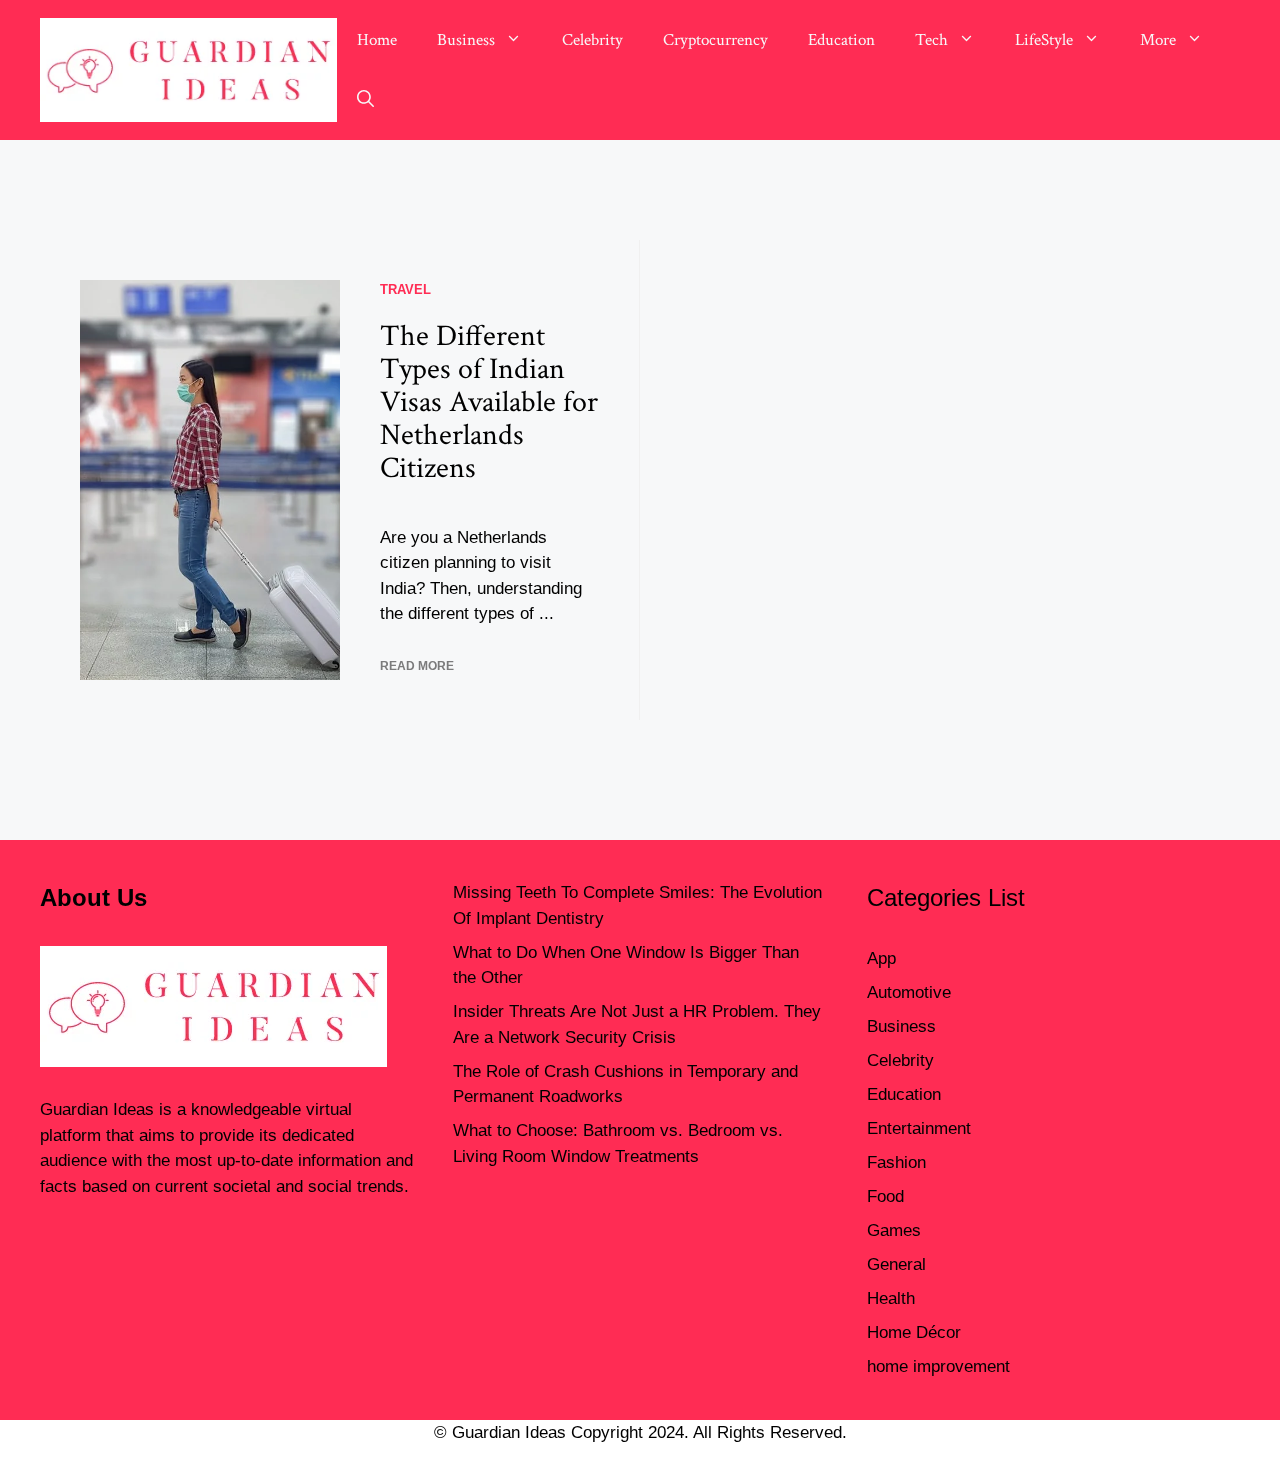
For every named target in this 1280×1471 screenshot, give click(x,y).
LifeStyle (1044, 40)
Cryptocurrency (715, 40)
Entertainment (919, 1128)
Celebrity (592, 40)
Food (885, 1196)
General (896, 1264)
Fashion (896, 1162)
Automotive (909, 992)
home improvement (938, 1366)
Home (377, 40)
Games (894, 1230)
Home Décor (914, 1332)
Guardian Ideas (97, 1109)
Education (841, 40)
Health (891, 1298)
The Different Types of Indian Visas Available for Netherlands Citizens (489, 402)
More (1158, 40)
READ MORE (417, 666)
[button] (365, 100)
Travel (405, 289)
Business (466, 40)
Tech (931, 40)
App (881, 958)
